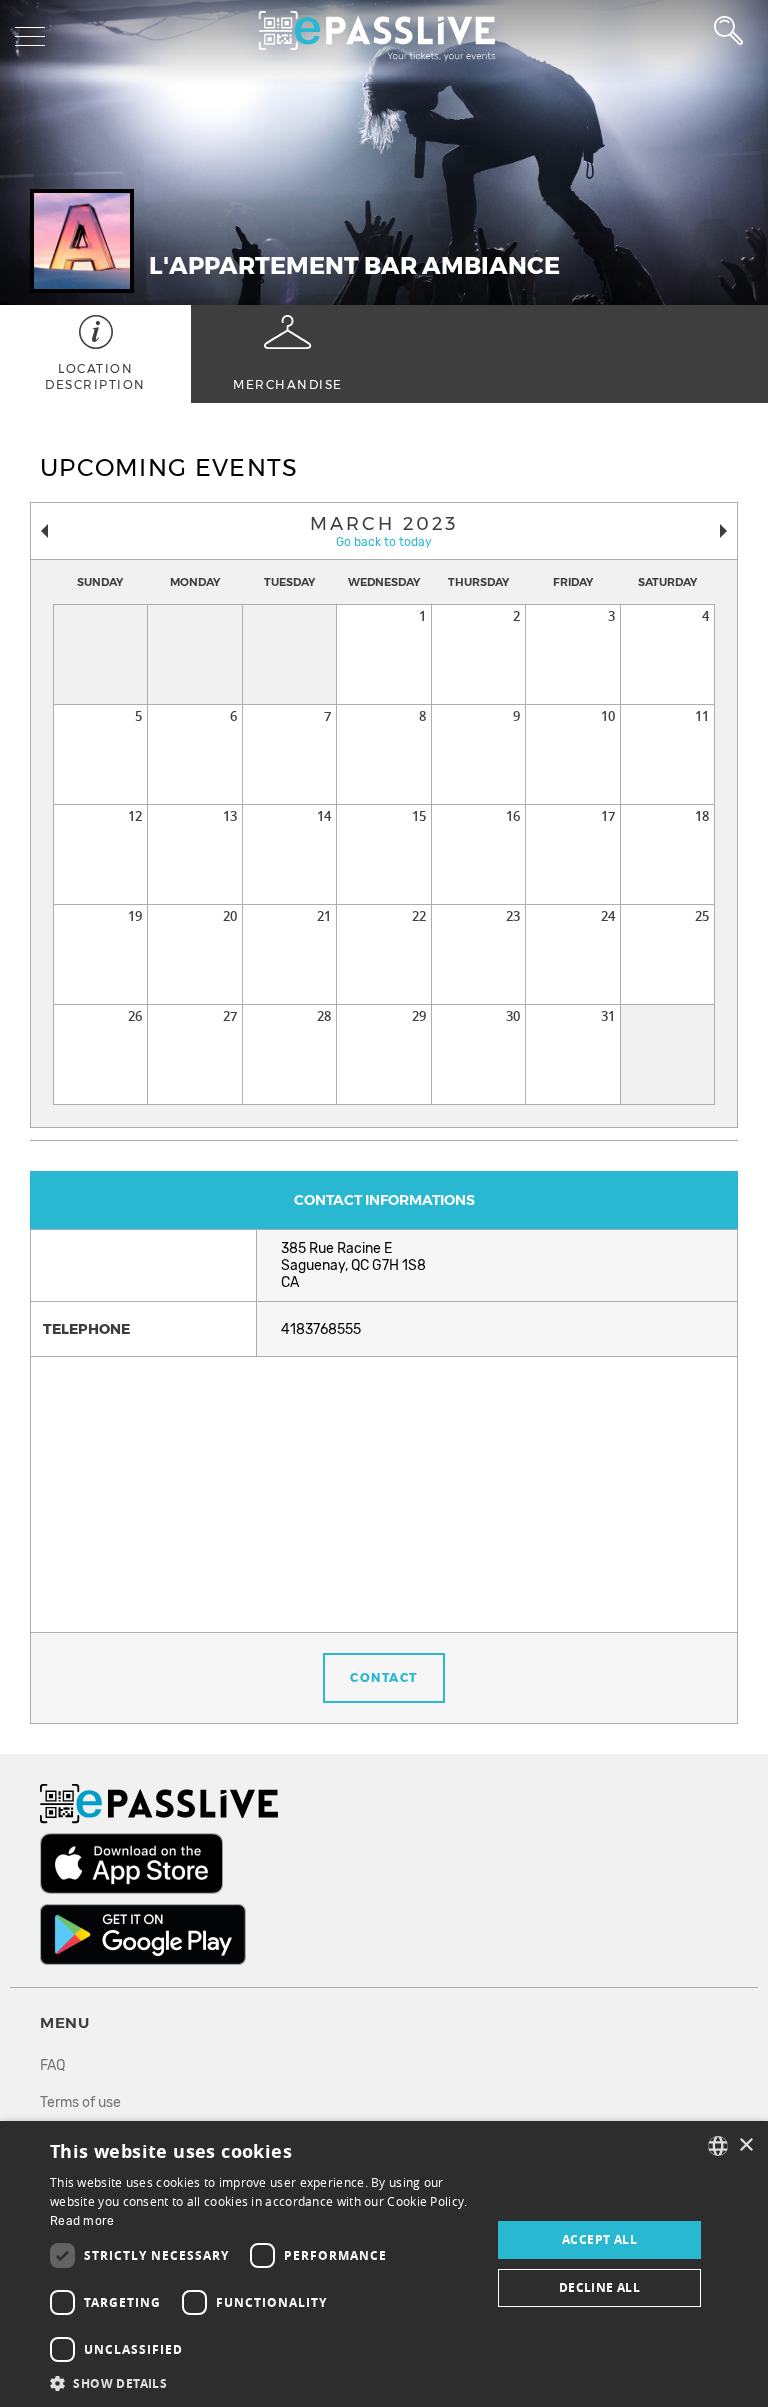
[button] (264, 2382)
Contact (384, 1677)
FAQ (52, 2065)
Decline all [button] (599, 2287)
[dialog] (384, 2264)
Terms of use (80, 2102)
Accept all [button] (599, 2239)
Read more (82, 2221)
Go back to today (384, 542)
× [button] (745, 2145)
